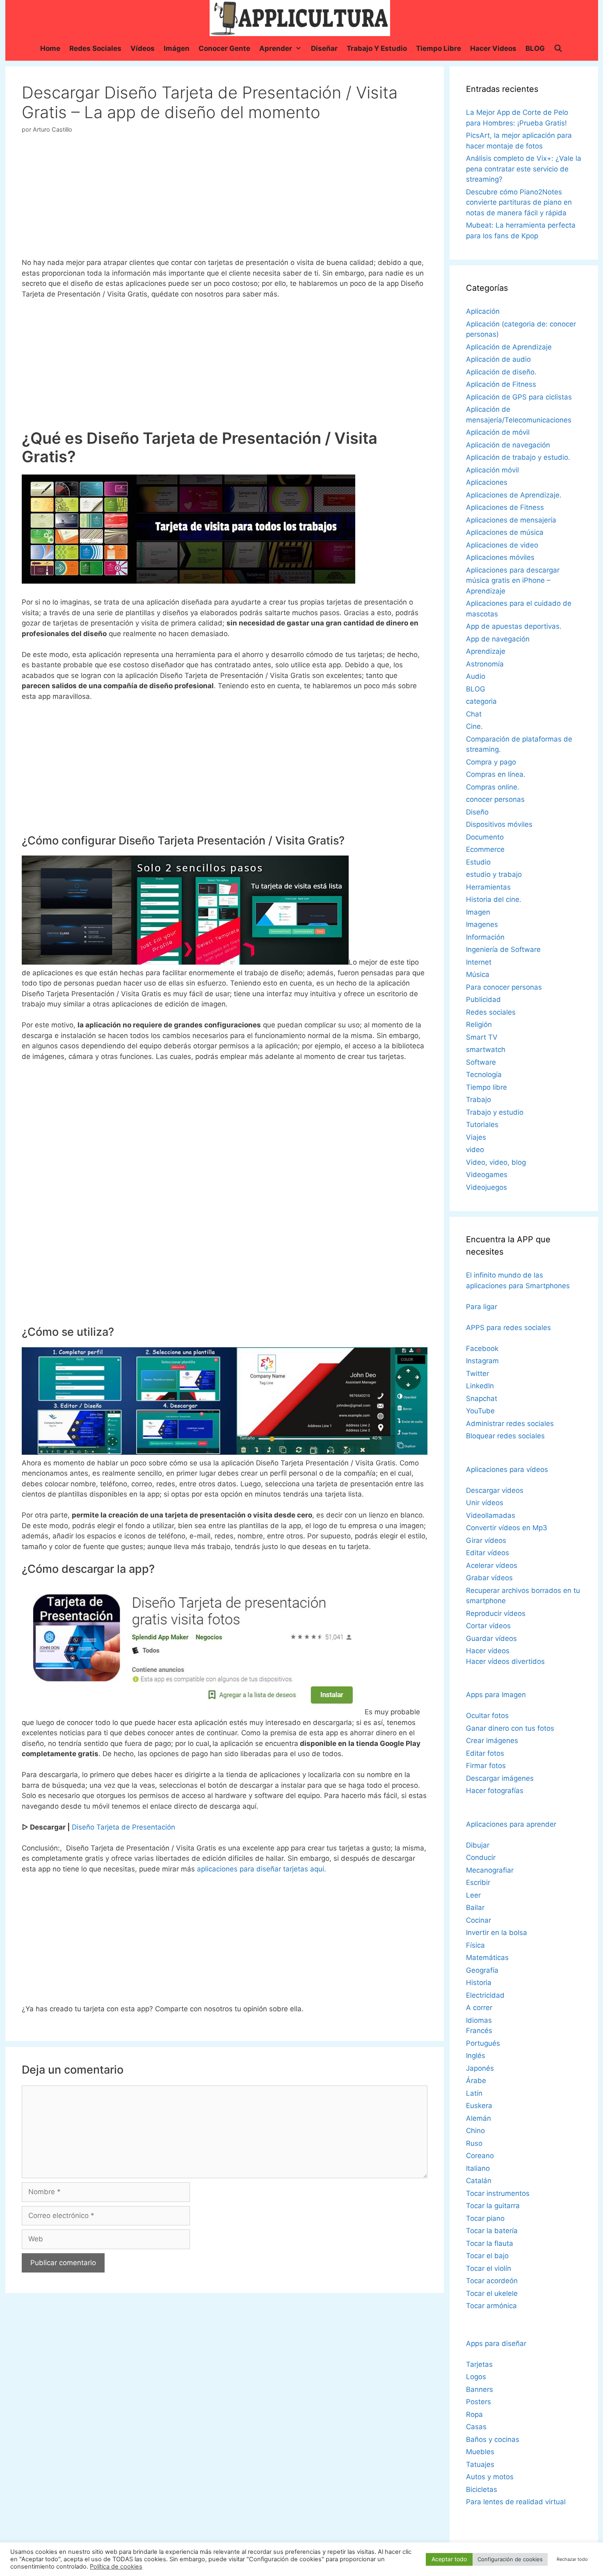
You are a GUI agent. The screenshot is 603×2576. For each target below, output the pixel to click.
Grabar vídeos (489, 1578)
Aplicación (483, 311)
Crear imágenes (492, 1741)
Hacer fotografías (495, 1791)
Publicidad (483, 999)
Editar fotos (485, 1753)
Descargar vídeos (495, 1490)
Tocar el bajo (487, 2256)
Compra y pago (491, 762)
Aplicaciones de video (502, 545)
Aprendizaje (486, 651)
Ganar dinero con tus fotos (510, 1728)
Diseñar (324, 48)
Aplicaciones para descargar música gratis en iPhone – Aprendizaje (513, 581)
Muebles (480, 2452)
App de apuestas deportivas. (514, 626)
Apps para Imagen (496, 1695)
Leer (473, 1895)
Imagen (478, 912)
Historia (479, 1983)
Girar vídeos (486, 1540)
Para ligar (482, 1307)
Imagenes (482, 924)
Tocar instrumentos (498, 2193)
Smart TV (482, 1037)
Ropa (474, 2414)
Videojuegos (487, 1187)
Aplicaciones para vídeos (507, 1469)
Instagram (482, 1361)
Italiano (478, 2168)
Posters (479, 2402)
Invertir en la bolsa (497, 1933)
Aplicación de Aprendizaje (509, 347)
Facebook (482, 1348)
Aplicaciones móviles (500, 557)
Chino (475, 2131)
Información (485, 937)
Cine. (474, 726)
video (475, 1150)
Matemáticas (487, 1958)
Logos (476, 2377)
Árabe (476, 2081)
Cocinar (479, 1920)
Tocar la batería (492, 2231)
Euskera (479, 2106)
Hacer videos (493, 48)
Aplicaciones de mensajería (511, 520)
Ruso (474, 2143)
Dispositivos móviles (499, 824)
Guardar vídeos (491, 1638)
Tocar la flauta (490, 2243)
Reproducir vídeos (496, 1613)
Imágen (177, 48)
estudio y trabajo (494, 874)
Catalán (479, 2181)
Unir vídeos (485, 1503)
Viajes (476, 1137)
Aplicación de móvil (498, 432)
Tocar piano (485, 2218)
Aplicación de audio (498, 359)
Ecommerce (485, 849)
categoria (481, 701)
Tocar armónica (491, 2306)
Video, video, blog (496, 1162)
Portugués (483, 2043)
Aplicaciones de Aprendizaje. (514, 495)
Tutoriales (482, 1125)
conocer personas (495, 799)
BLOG (535, 48)
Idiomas (479, 2020)
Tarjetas (479, 2364)
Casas (476, 2427)
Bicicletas (482, 2489)
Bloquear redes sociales (505, 1436)
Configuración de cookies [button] (510, 2559)
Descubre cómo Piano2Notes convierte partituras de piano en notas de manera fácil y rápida (519, 202)
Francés (479, 2031)
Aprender (276, 48)
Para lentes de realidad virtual (516, 2502)
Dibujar (478, 1845)
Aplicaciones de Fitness (505, 507)
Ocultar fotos (487, 1716)
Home (50, 48)
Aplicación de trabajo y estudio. (518, 457)
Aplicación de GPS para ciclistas (519, 397)
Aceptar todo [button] (449, 2559)
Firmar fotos (486, 1766)
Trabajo (479, 1100)
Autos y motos (490, 2477)
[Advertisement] (224, 199)
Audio (476, 676)
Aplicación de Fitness (501, 384)
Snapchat (482, 1399)
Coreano (480, 2156)
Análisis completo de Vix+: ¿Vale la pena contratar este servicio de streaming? (524, 169)
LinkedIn (480, 1386)
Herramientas (488, 887)
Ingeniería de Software (503, 949)
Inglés (476, 2056)
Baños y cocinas (493, 2439)
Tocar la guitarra (493, 2206)
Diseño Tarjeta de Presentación (123, 1827)
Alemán (479, 2118)
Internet (479, 962)
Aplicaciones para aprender (511, 1824)
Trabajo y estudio (377, 48)
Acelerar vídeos (492, 1565)
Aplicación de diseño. (501, 372)
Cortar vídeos (488, 1626)
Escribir (478, 1882)
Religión (479, 1024)
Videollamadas (491, 1515)
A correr (479, 2008)
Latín (474, 2093)
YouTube (480, 1411)
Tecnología (484, 1075)
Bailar (475, 1907)
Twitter (477, 1374)
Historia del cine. (494, 899)
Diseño (477, 812)
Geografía (482, 1970)
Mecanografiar (490, 1870)
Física (475, 1945)
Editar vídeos (488, 1553)
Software (481, 1062)
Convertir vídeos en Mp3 (507, 1528)
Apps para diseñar (496, 2343)
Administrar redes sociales (510, 1424)
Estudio (478, 862)
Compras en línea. (496, 774)
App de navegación (498, 639)
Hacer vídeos (488, 1651)
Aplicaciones (487, 482)
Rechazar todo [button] (572, 2559)
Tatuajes (480, 2464)
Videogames (487, 1175)
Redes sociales (95, 48)
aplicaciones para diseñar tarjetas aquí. (262, 1869)
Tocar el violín (489, 2268)
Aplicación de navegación (508, 445)
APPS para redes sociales (508, 1328)
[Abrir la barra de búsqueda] (558, 48)
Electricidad (485, 1995)
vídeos (143, 48)
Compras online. (493, 787)
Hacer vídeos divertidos (505, 1661)
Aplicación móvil (492, 470)
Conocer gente (224, 48)
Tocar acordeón (492, 2281)
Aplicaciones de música (505, 532)
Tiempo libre (439, 48)
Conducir (481, 1857)
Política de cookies (116, 2567)
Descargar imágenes (500, 1778)
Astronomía (485, 664)
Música (478, 974)
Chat (474, 714)
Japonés (480, 2068)
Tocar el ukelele (492, 2293)
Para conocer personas (504, 987)
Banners (480, 2389)
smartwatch (486, 1050)
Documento (485, 837)
